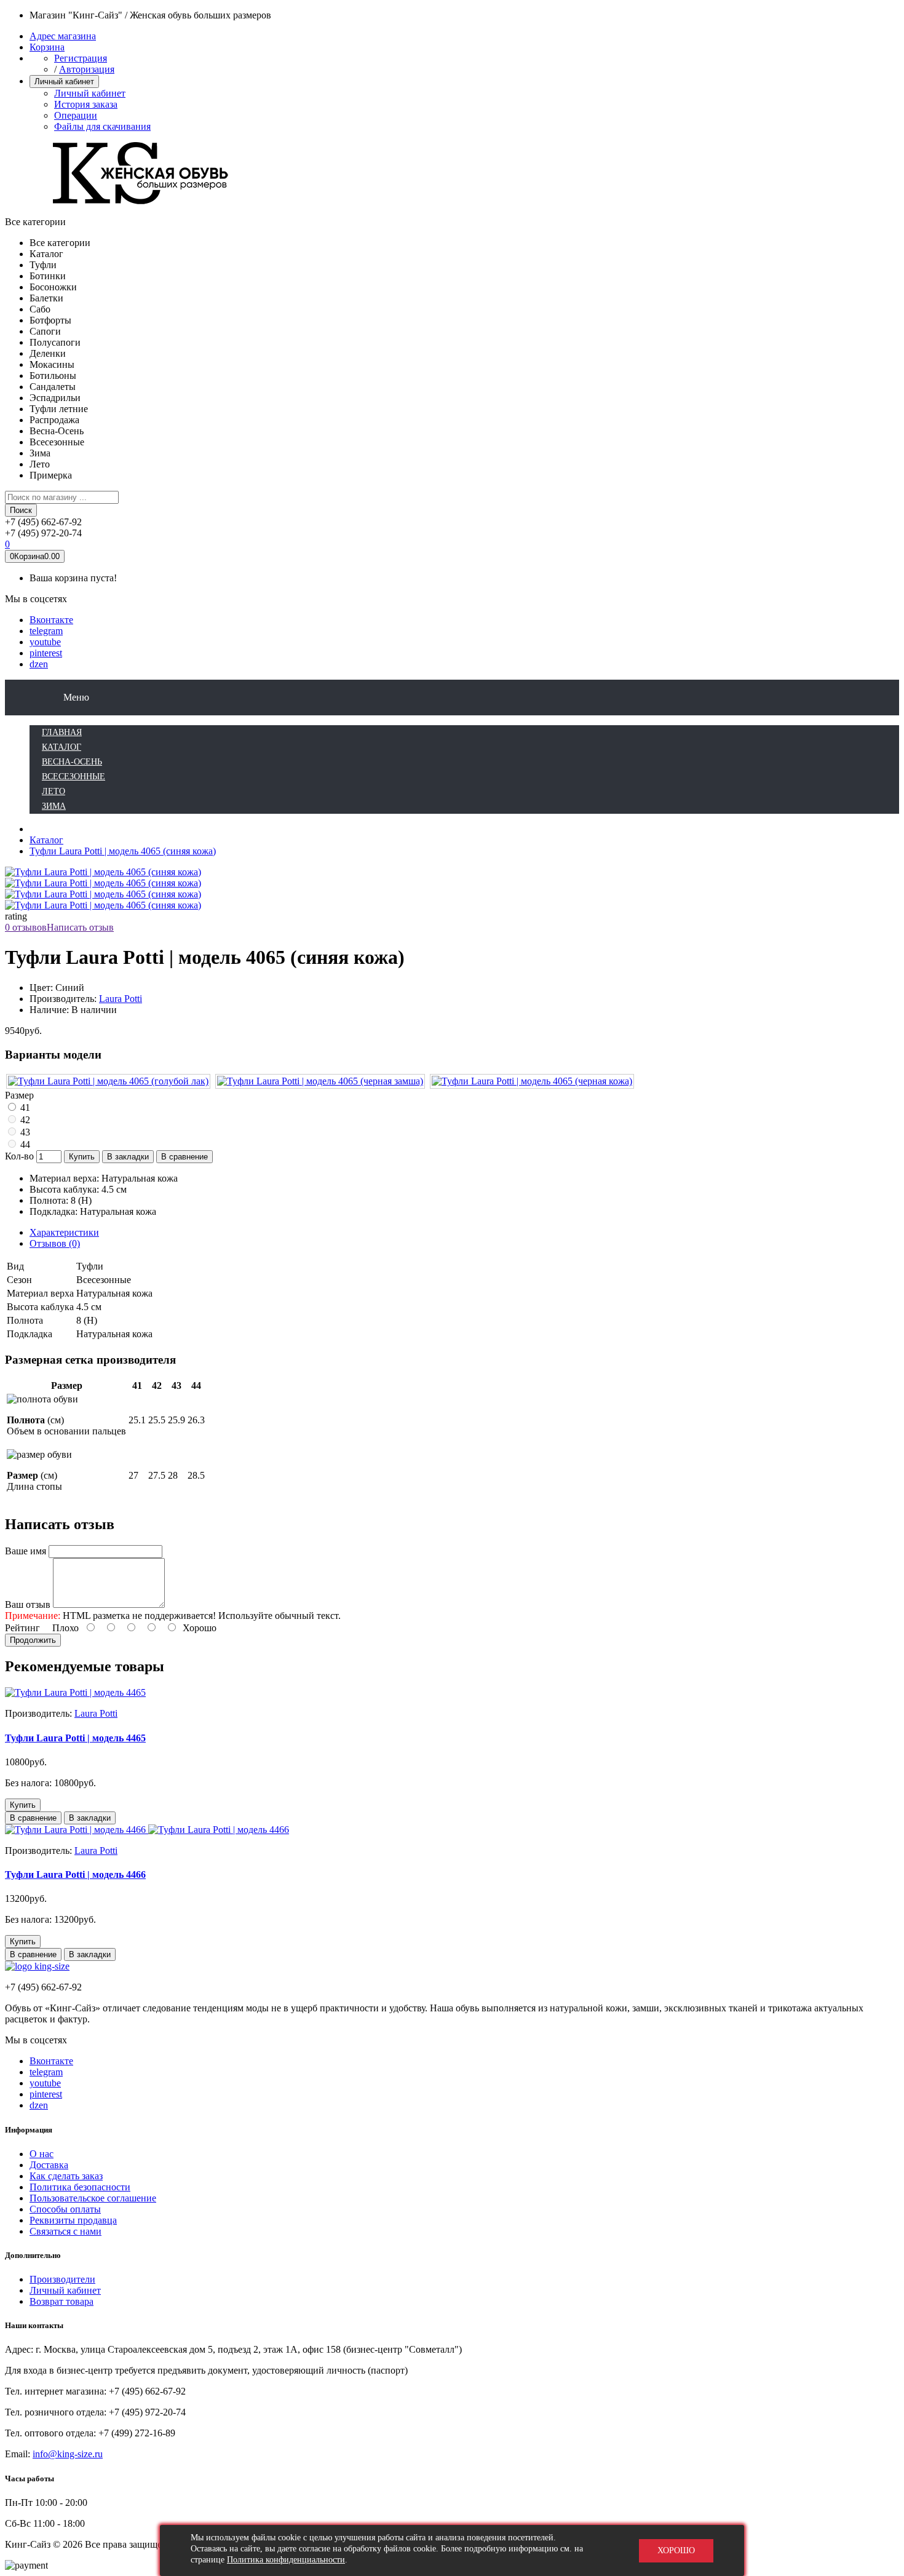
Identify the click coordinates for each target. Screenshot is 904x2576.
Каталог (46, 840)
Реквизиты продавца (73, 2220)
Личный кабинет (90, 93)
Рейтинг (22, 1628)
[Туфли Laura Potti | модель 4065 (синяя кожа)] (103, 883)
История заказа (86, 104)
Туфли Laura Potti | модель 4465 (75, 1738)
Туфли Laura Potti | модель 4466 (75, 1874)
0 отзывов (26, 927)
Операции (76, 115)
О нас (42, 2154)
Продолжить (33, 1640)
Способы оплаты (65, 2209)
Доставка (49, 2165)
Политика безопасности (80, 2187)
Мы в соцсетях (36, 599)
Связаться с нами (65, 2231)
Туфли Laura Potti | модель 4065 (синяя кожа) (123, 851)
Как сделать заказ (66, 2176)
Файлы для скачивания (102, 126)
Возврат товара (61, 2301)
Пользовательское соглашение (93, 2198)
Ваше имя (26, 1551)
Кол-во (19, 1156)
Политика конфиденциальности (286, 2560)
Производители (62, 2279)
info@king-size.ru (68, 2454)
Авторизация (87, 69)
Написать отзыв (80, 927)
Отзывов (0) (55, 1243)
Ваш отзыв (28, 1604)
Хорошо (676, 2550)
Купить (82, 1157)
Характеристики (64, 1232)
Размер (19, 1095)
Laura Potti (121, 999)
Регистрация (81, 58)
